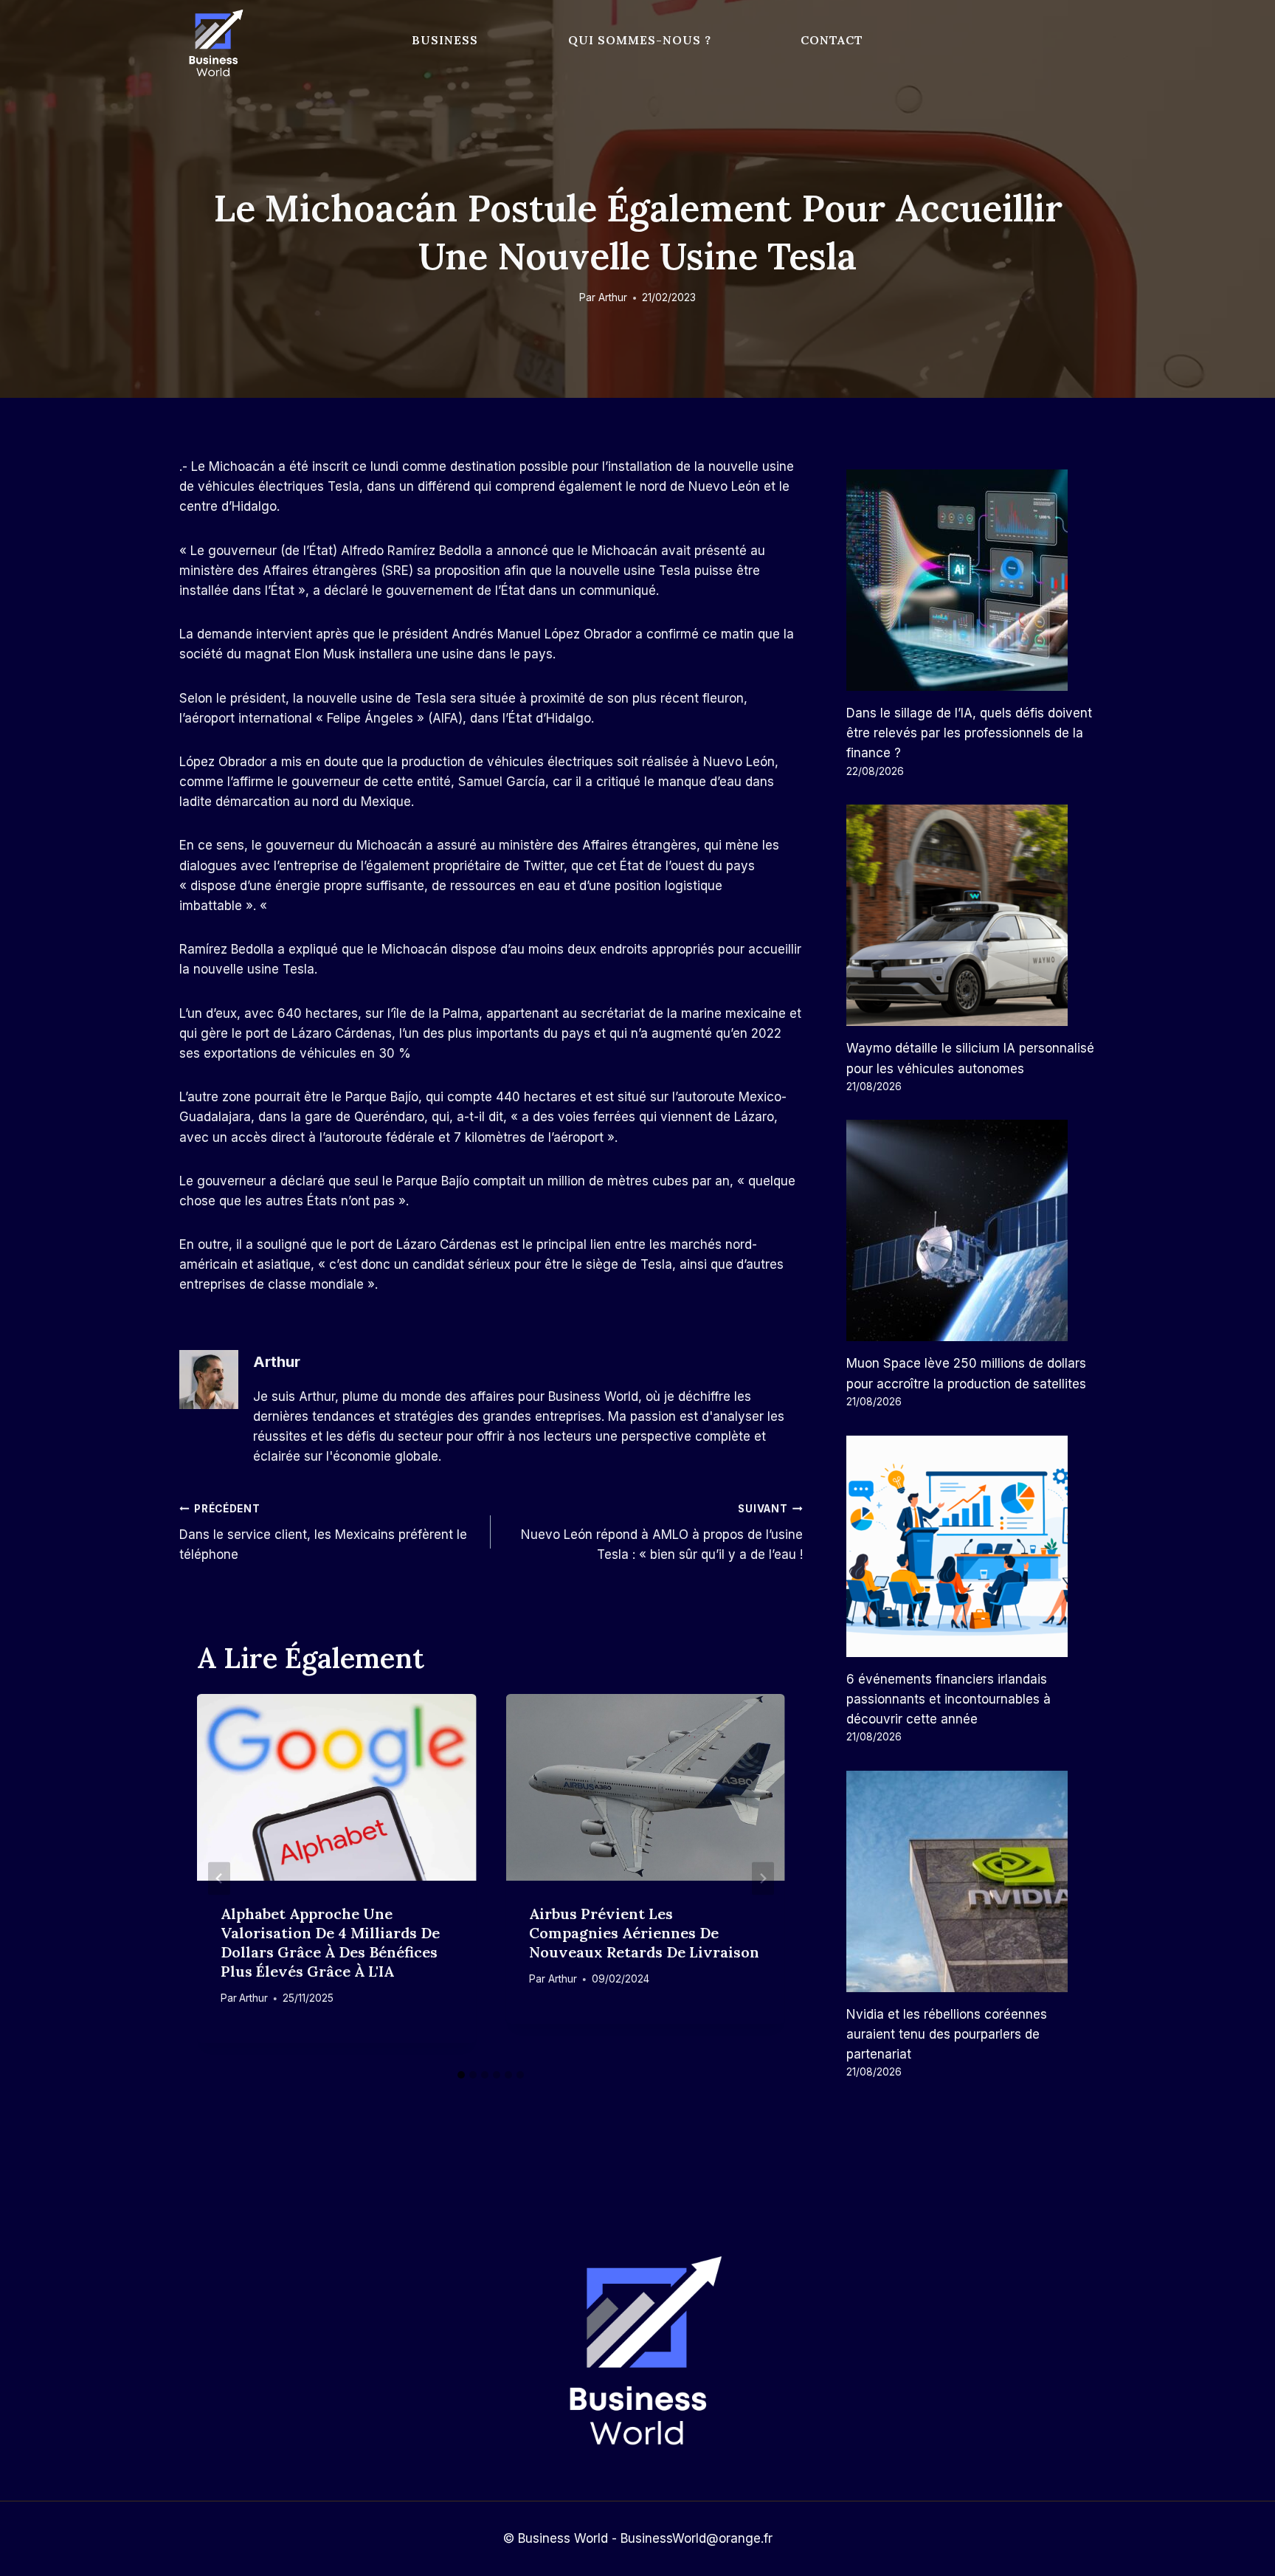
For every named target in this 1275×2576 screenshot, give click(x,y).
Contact (832, 40)
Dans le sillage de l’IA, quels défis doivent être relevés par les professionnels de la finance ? (969, 733)
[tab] (461, 2075)
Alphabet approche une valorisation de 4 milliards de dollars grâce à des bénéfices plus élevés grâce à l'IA (330, 1942)
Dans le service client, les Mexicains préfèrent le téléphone (323, 1532)
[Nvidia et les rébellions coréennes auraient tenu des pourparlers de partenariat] (971, 1881)
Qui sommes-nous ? (640, 40)
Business (445, 40)
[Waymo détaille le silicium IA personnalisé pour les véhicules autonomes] (971, 915)
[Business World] (213, 44)
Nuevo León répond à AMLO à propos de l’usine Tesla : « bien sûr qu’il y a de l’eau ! (661, 1532)
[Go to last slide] (219, 1878)
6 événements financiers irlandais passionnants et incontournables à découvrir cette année (949, 1699)
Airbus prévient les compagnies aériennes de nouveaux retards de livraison (644, 1933)
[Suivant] (763, 1878)
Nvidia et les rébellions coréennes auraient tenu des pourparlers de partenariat (947, 2034)
